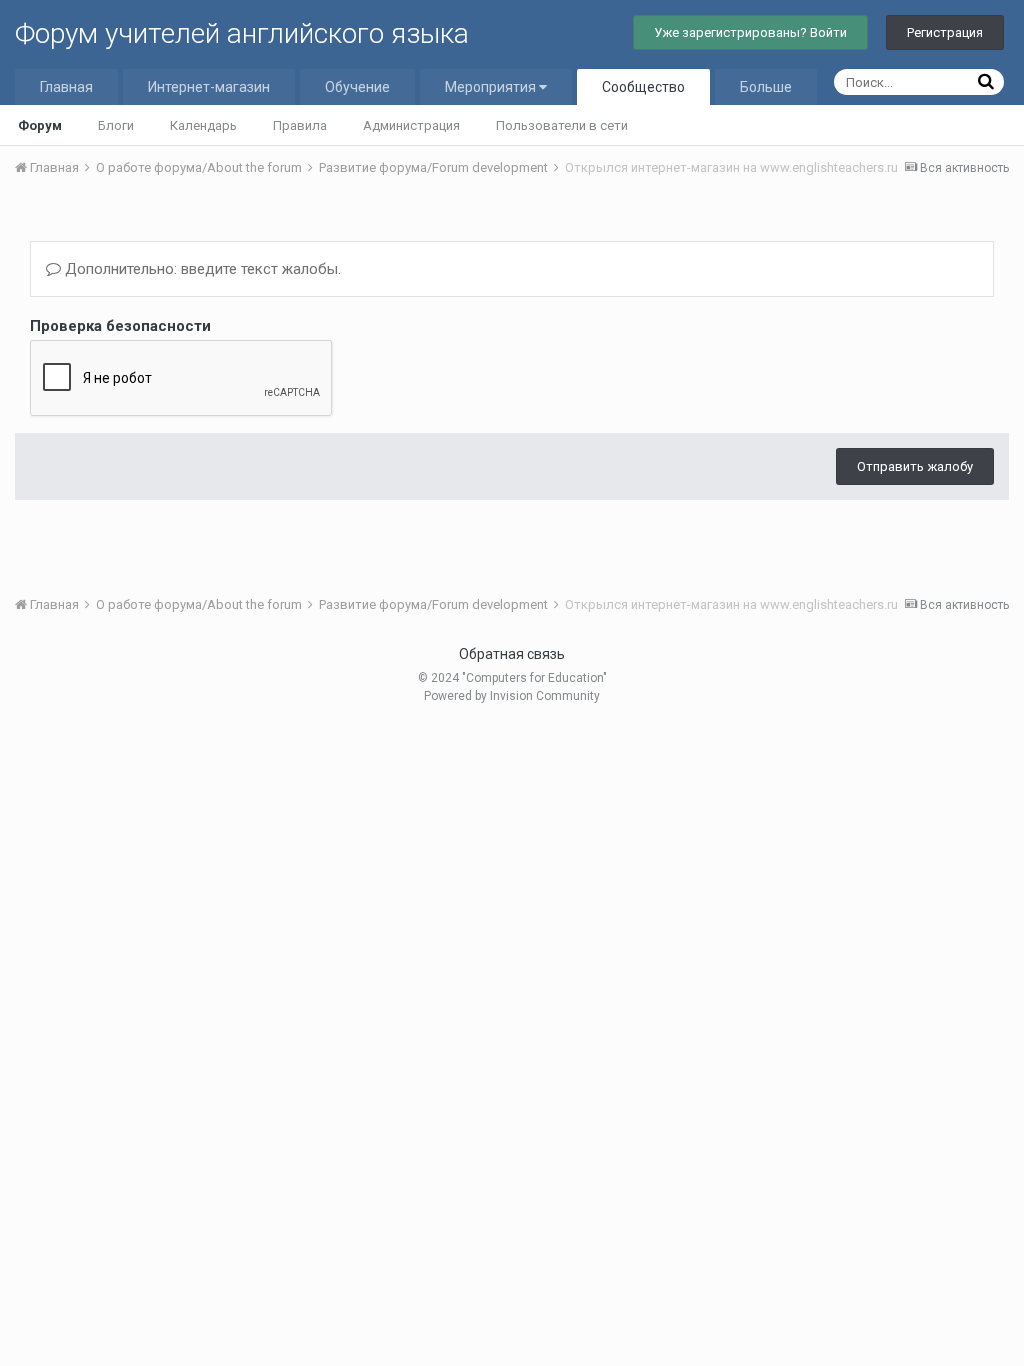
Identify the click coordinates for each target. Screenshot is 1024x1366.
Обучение (357, 87)
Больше (766, 87)
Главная (66, 87)
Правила (300, 125)
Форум (40, 125)
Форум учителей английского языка (242, 33)
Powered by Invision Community (512, 696)
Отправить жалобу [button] (915, 466)
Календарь (203, 125)
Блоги (116, 125)
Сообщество (643, 87)
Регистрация (945, 32)
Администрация (411, 125)
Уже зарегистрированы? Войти (750, 32)
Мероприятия (492, 87)
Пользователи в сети (562, 125)
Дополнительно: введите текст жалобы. (201, 269)
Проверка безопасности (120, 326)
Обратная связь (512, 654)
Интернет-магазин (209, 87)
